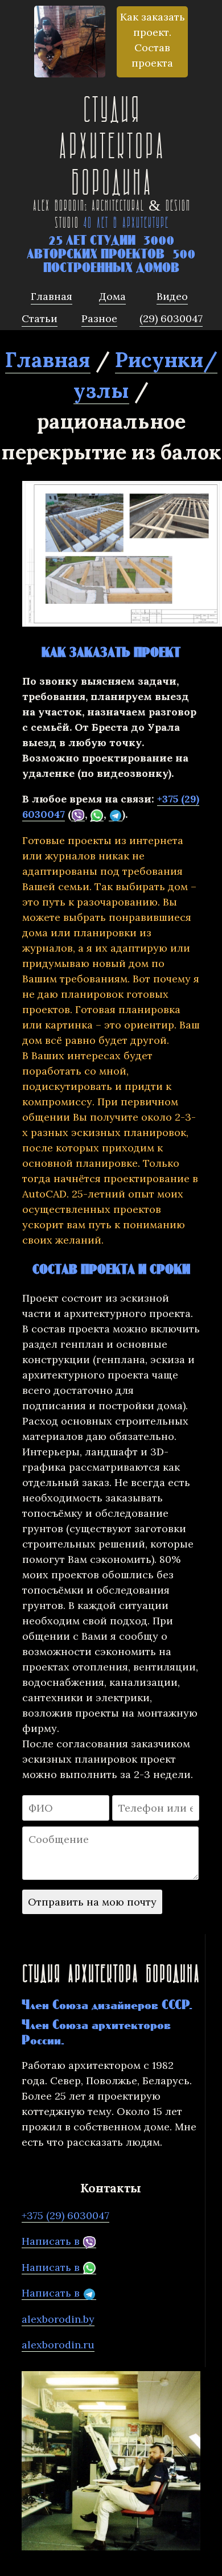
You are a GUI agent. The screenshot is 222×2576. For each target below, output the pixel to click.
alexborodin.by (58, 2319)
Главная (48, 360)
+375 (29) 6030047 (65, 2215)
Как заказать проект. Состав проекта (153, 40)
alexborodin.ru (58, 2345)
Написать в (52, 2241)
